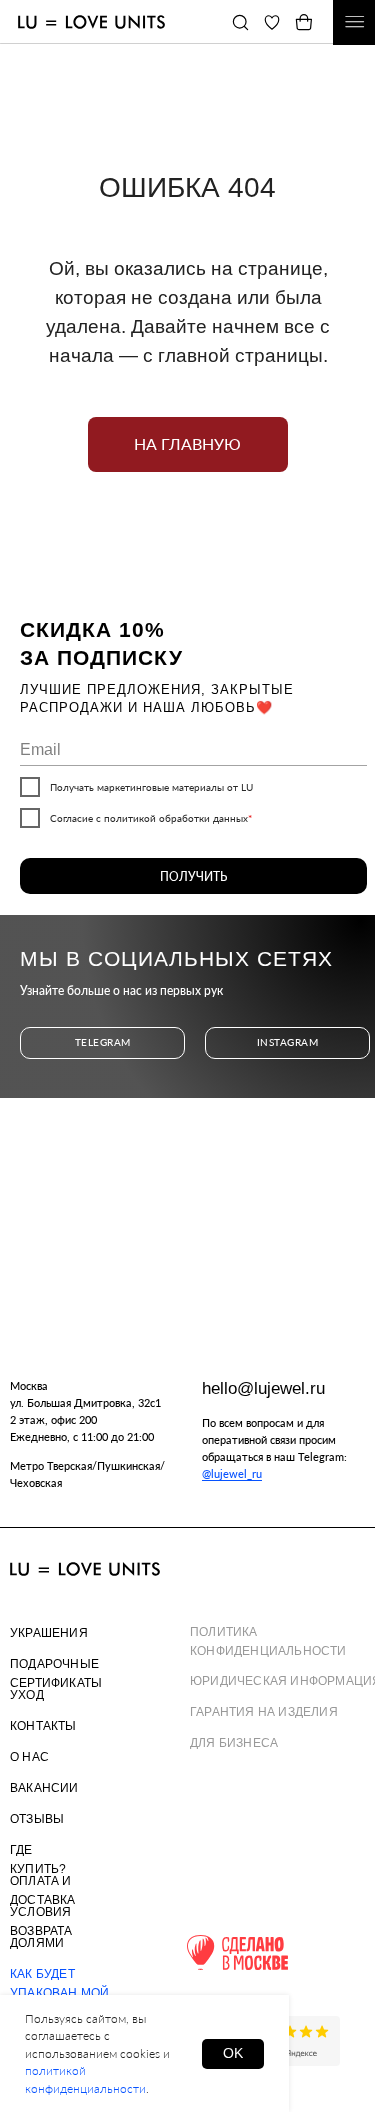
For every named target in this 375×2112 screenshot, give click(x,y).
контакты (43, 1726)
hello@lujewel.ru (263, 1388)
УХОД (27, 1695)
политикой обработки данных (176, 818)
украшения (49, 1633)
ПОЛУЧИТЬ (193, 876)
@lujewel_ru (232, 1473)
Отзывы (37, 1819)
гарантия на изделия (264, 1712)
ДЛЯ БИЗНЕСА (234, 1743)
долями (37, 1943)
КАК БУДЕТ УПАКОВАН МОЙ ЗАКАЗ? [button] (59, 1993)
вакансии (44, 1788)
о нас (29, 1757)
